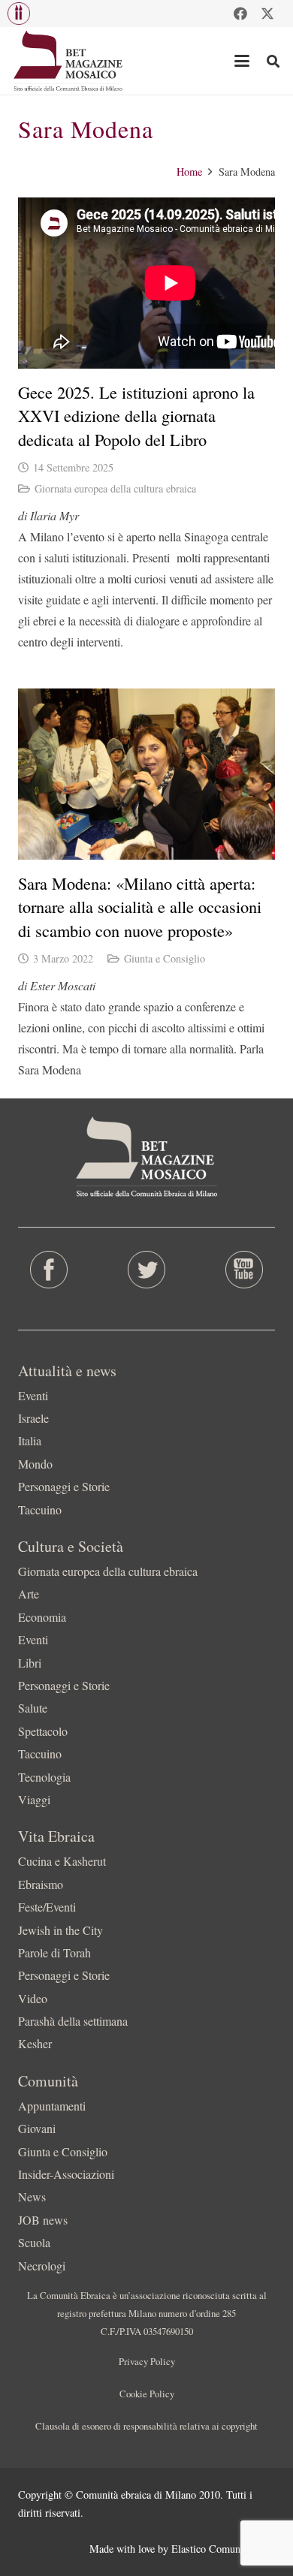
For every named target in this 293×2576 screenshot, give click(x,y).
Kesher (35, 2043)
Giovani (37, 2128)
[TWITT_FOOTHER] (146, 1270)
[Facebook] (240, 14)
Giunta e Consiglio (165, 958)
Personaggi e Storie (64, 1486)
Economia (42, 1617)
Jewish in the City (60, 1930)
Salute (33, 1708)
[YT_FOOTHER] (244, 1270)
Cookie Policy (147, 2394)
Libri (30, 1663)
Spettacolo (43, 1731)
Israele (33, 1418)
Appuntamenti (52, 2106)
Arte (29, 1594)
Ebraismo (41, 1884)
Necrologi (42, 2266)
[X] (267, 14)
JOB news (43, 2220)
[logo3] (69, 61)
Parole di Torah (54, 1952)
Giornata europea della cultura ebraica (115, 488)
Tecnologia (44, 1777)
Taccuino (40, 1509)
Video (33, 1998)
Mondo (35, 1464)
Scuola (34, 2242)
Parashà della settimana (73, 2021)
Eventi (33, 1395)
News (32, 2196)
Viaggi (34, 1799)
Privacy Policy (147, 2361)
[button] (19, 14)
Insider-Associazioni (66, 2174)
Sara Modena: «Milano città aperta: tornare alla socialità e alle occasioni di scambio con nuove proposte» (140, 907)
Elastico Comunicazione (223, 2549)
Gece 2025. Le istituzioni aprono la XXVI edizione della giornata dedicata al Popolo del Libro (136, 416)
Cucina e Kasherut (62, 1861)
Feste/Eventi (47, 1907)
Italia (30, 1440)
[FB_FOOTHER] (49, 1270)
